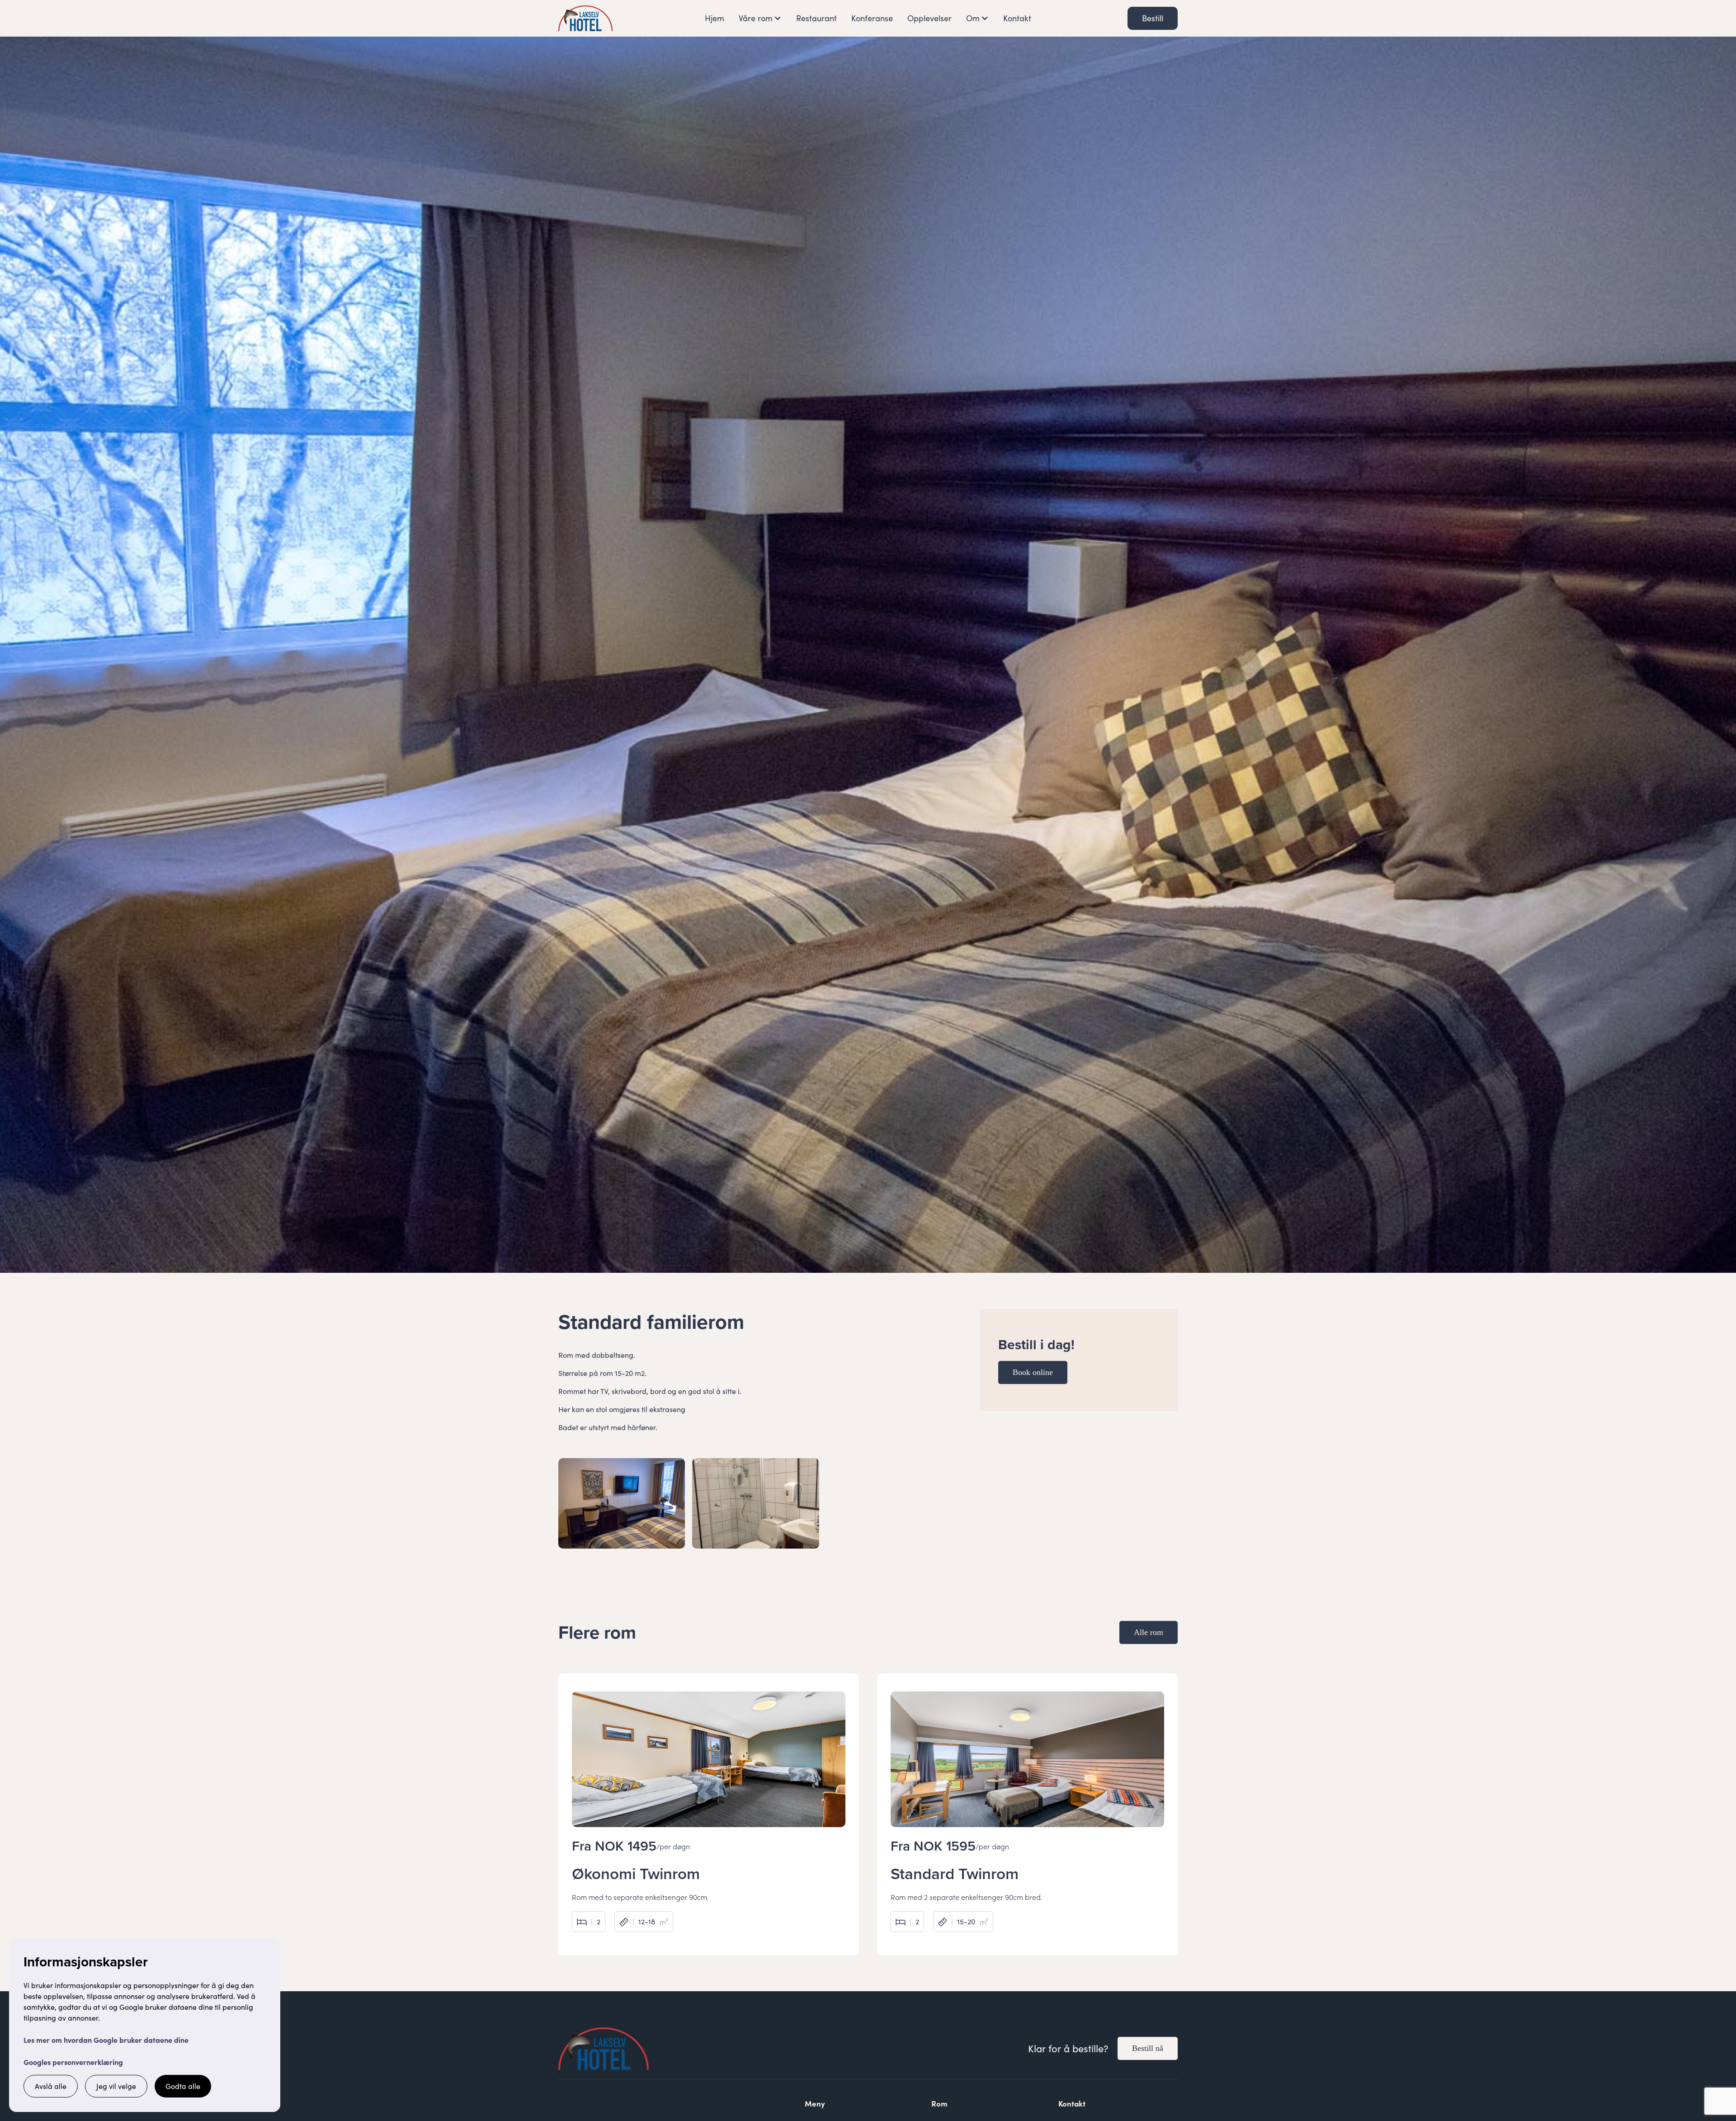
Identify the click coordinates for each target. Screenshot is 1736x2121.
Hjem (715, 18)
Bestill (1153, 18)
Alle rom (1149, 1632)
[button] (760, 18)
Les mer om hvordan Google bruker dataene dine (106, 2040)
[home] (585, 18)
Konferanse (872, 18)
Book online (1033, 1372)
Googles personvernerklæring (73, 2062)
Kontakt (1017, 18)
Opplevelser (929, 18)
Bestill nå (1148, 2048)
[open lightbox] (622, 1503)
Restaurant (816, 18)
